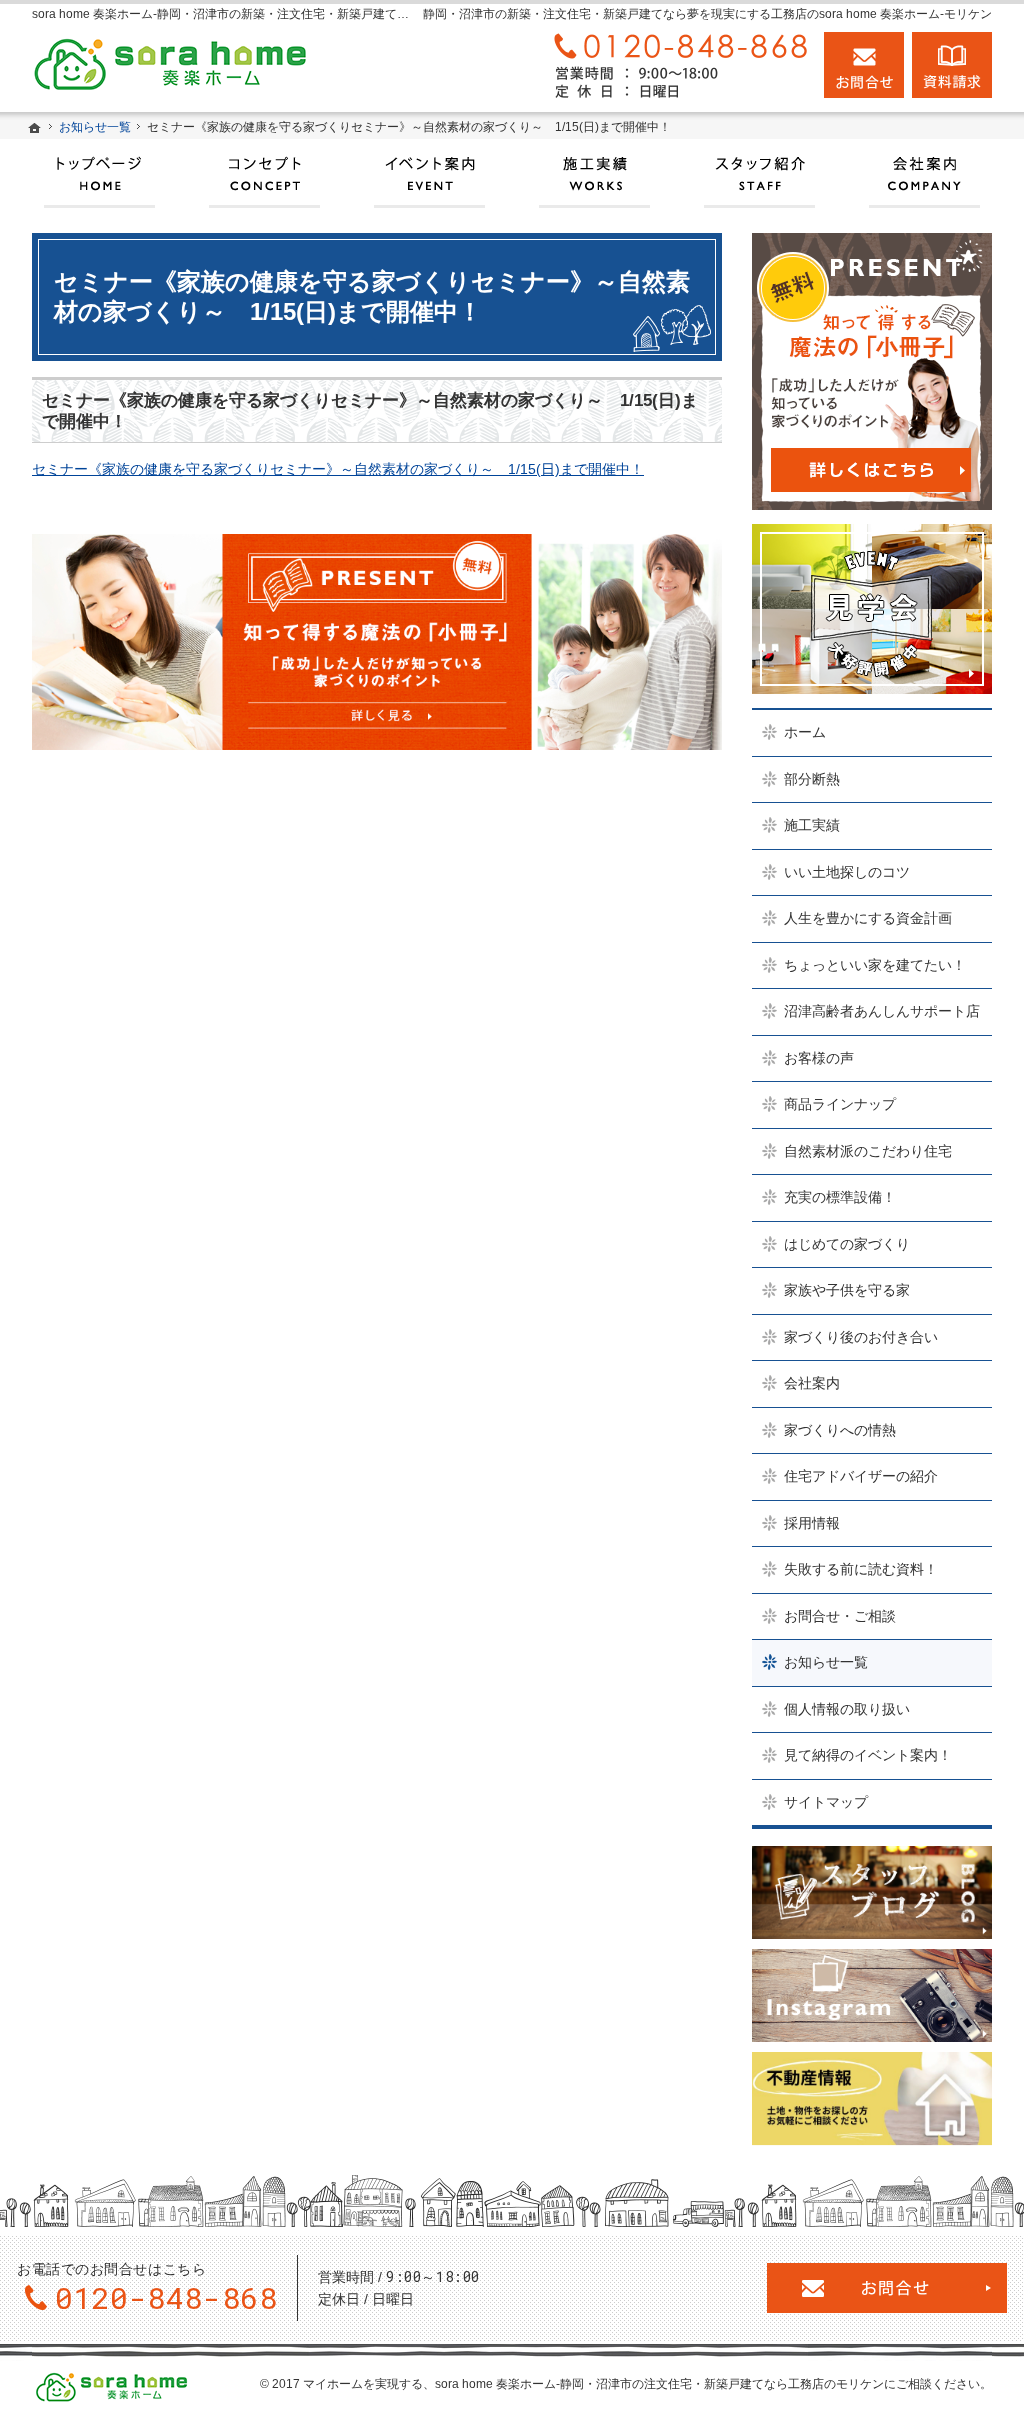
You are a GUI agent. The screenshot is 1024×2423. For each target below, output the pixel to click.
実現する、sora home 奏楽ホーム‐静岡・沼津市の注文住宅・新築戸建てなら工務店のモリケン (629, 2384)
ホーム (805, 732)
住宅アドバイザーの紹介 (861, 1476)
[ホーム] (35, 128)
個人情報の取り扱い (847, 1709)
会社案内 (812, 1383)
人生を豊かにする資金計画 (868, 918)
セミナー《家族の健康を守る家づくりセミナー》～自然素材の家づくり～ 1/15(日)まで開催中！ (338, 469)
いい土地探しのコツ (847, 872)
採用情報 (812, 1523)
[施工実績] (594, 174)
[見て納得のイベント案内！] (429, 174)
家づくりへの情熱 (840, 1430)
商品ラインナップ (840, 1104)
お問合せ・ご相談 (840, 1616)
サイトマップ (826, 1802)
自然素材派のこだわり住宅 (868, 1151)
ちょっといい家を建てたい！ (875, 965)
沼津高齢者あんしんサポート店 (882, 1011)
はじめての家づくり (847, 1244)
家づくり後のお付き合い (861, 1337)
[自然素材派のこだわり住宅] (264, 174)
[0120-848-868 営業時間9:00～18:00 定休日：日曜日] (676, 65)
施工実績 (812, 825)
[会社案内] (924, 174)
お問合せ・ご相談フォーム (887, 2288)
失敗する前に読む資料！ (861, 1569)
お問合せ (864, 65)
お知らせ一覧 (826, 1662)
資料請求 (952, 65)
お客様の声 (819, 1058)
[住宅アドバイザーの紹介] (759, 174)
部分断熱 (812, 779)
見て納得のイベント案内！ (868, 1755)
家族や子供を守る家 (847, 1290)
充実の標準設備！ (840, 1197)
